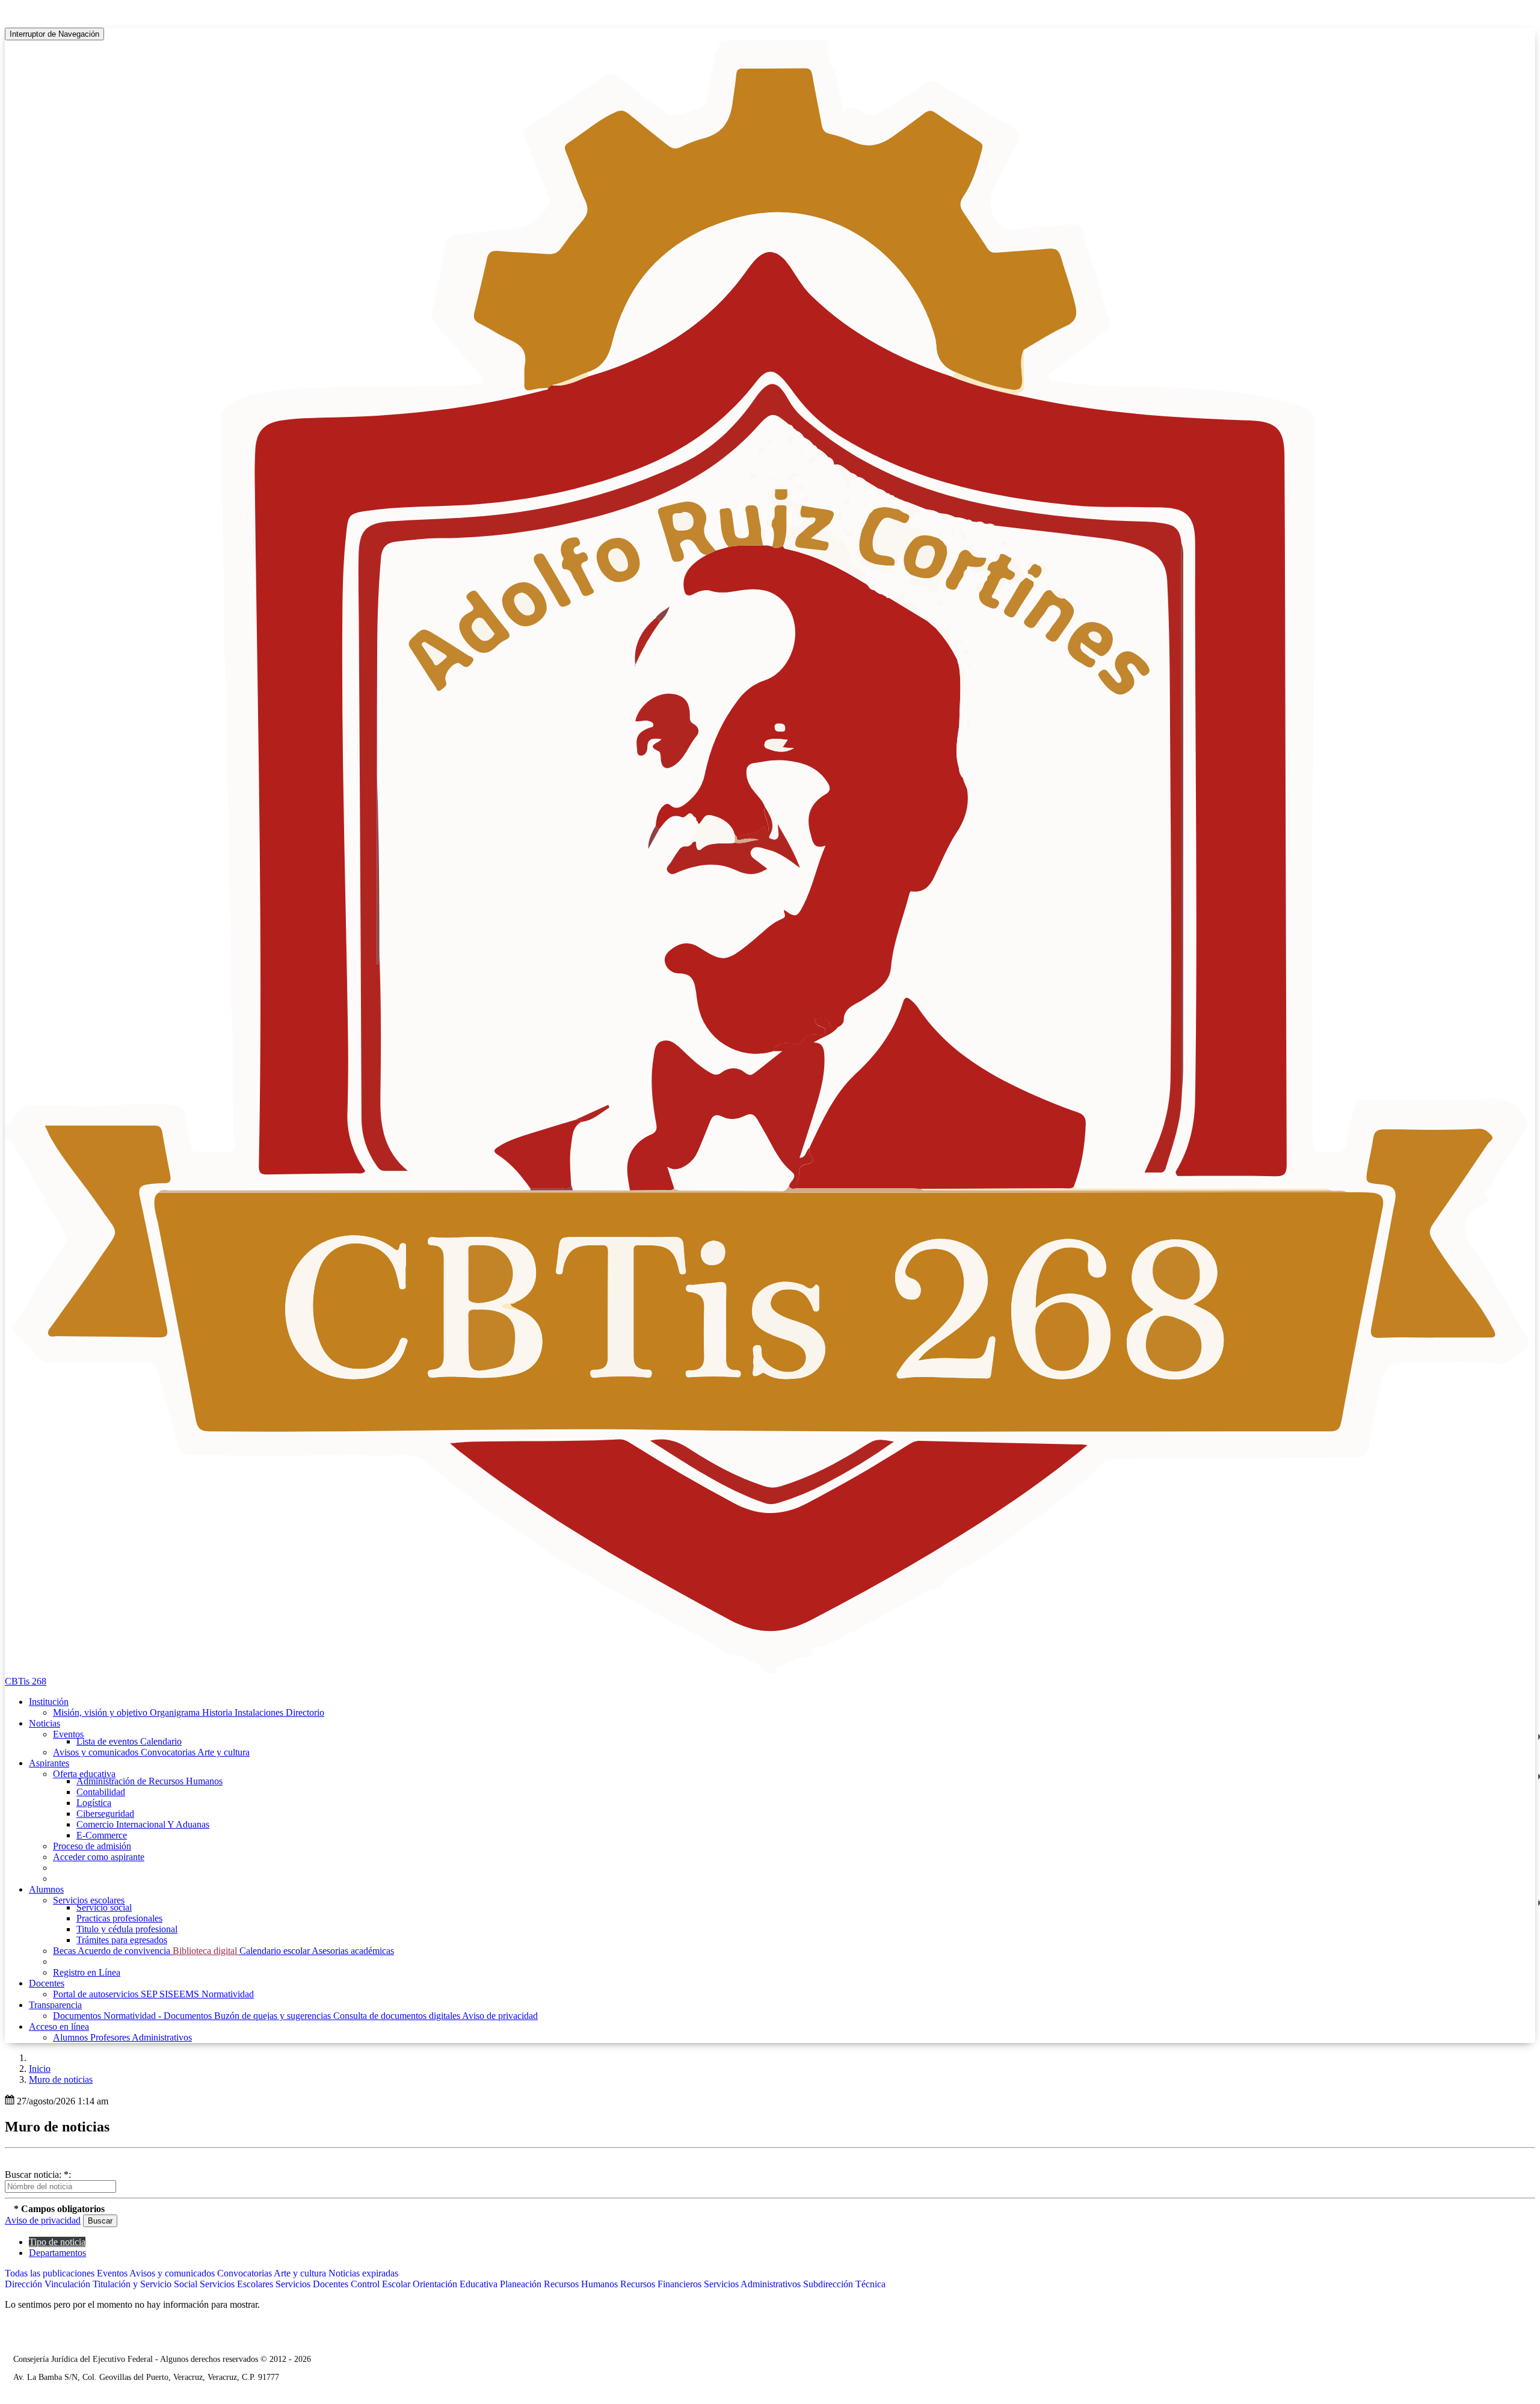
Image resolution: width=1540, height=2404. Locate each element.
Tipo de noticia (57, 2242)
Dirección (25, 2284)
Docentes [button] (47, 1983)
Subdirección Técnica (844, 2284)
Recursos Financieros (662, 2284)
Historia (218, 1712)
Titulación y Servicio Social (146, 2284)
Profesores (111, 2037)
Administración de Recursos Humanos (149, 1781)
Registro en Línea (87, 1972)
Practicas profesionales (119, 1918)
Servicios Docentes (313, 2284)
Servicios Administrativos (753, 2284)
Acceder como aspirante (99, 1857)
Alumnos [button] (46, 1889)
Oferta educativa (84, 1774)
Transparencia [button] (55, 2005)
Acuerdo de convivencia (125, 1951)
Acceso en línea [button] (59, 2026)
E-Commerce (102, 1835)
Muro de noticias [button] (61, 2079)
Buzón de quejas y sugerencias (274, 2016)
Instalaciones (260, 1712)
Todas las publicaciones (51, 2273)
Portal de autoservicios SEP (106, 1994)
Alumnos (72, 2037)
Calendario (161, 1741)
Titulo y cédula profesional (127, 1929)
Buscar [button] (100, 2221)
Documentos (78, 2016)
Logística (94, 1803)
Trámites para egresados (122, 1940)
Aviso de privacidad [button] (43, 2220)
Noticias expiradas (363, 2273)
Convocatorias (169, 1752)
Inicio (40, 2069)
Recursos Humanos (582, 2284)
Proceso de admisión (92, 1846)
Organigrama (176, 1712)
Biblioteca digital (206, 1951)
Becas (65, 1951)
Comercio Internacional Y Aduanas (143, 1824)
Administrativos (162, 2037)
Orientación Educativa (456, 2284)
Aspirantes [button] (49, 1763)
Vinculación (69, 2284)
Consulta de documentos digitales (398, 2016)
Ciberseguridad (105, 1814)
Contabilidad (101, 1792)
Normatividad (228, 1994)
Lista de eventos (108, 1741)
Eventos (68, 1734)
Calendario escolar (276, 1951)
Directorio (305, 1712)
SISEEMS (180, 1994)
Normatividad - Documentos (159, 2016)
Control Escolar (382, 2284)
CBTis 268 (26, 1681)
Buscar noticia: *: (38, 2174)
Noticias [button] (45, 1723)
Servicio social (104, 1907)
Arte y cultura (223, 1752)
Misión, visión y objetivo (101, 1712)
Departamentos (57, 2253)
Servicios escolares (89, 1900)
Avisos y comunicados (97, 1752)
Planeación (522, 2284)
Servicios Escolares (238, 2284)
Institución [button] (49, 1702)
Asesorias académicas (353, 1951)
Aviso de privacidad (500, 2016)
